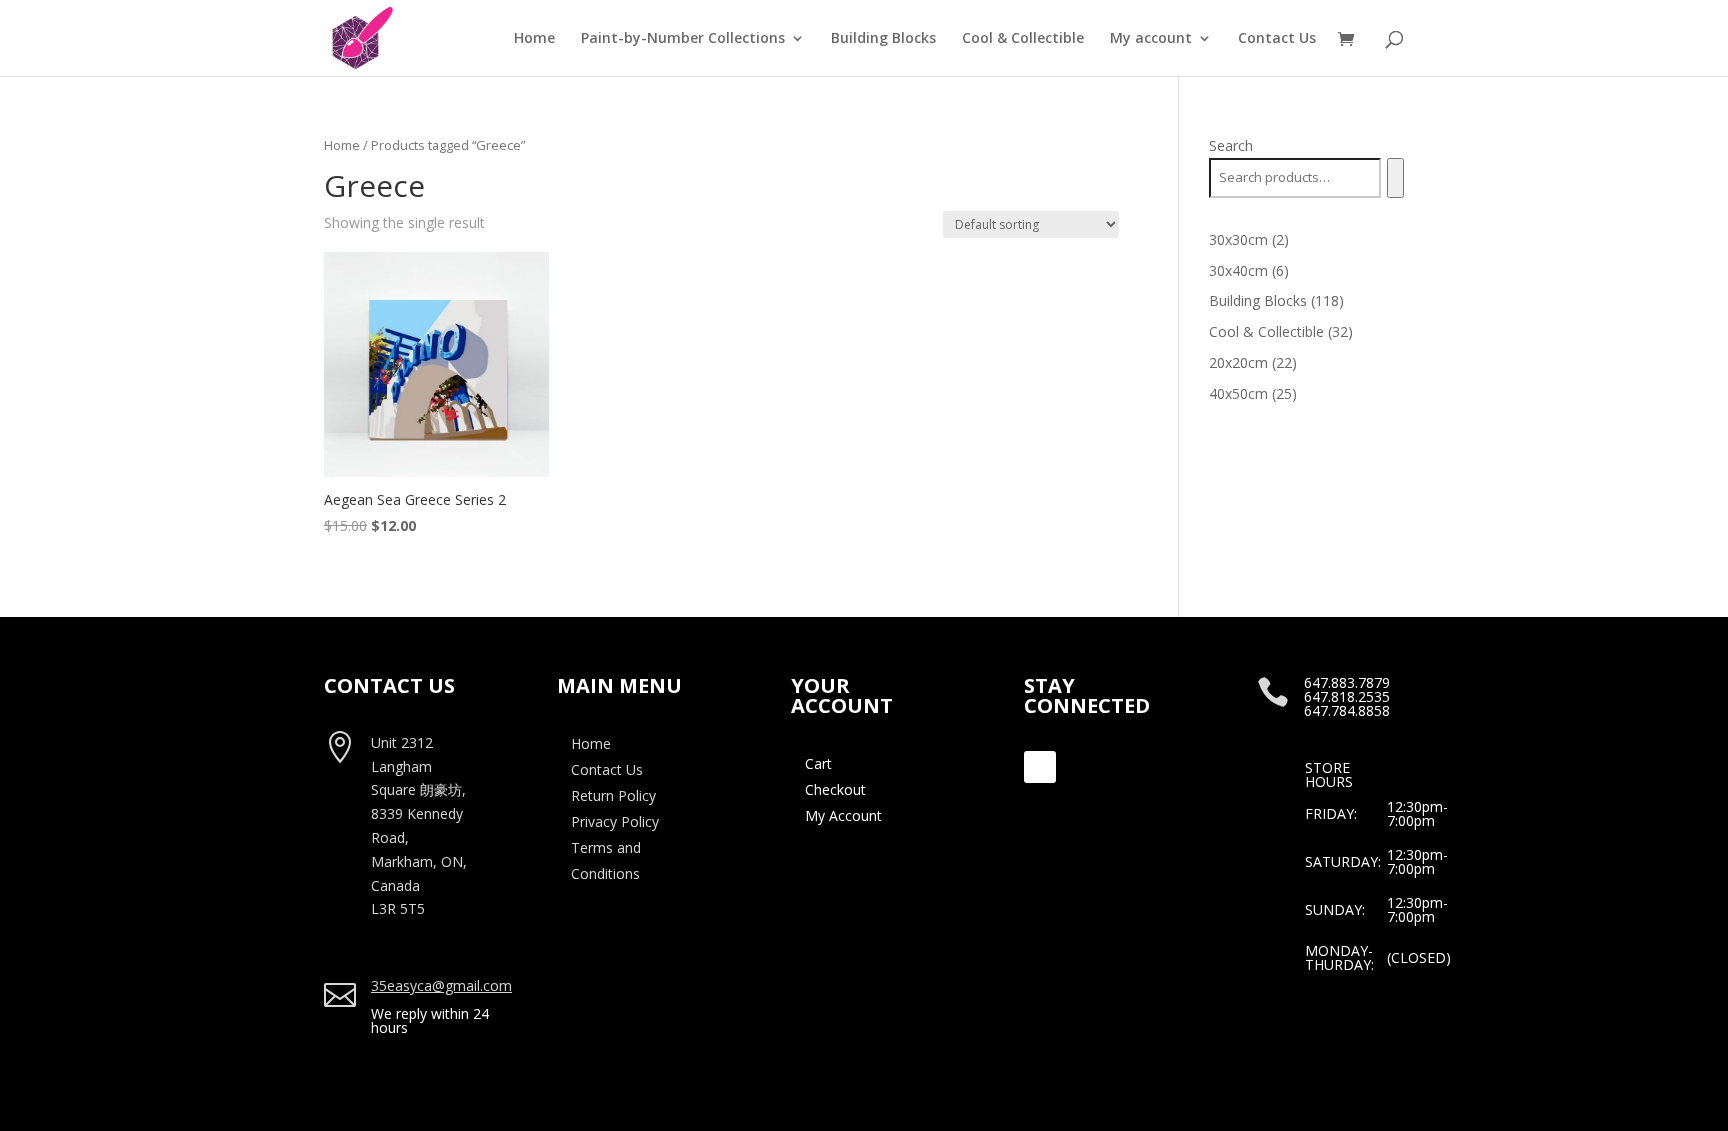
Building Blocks (883, 39)
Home (534, 39)
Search (1231, 145)
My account (1151, 39)
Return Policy (613, 795)
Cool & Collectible (1023, 39)
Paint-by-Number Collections (683, 39)
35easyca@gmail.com (441, 985)
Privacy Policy (615, 821)
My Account (843, 815)
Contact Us (1277, 39)
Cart (818, 763)
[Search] (1395, 178)
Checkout (835, 789)
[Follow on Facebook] (1040, 767)
